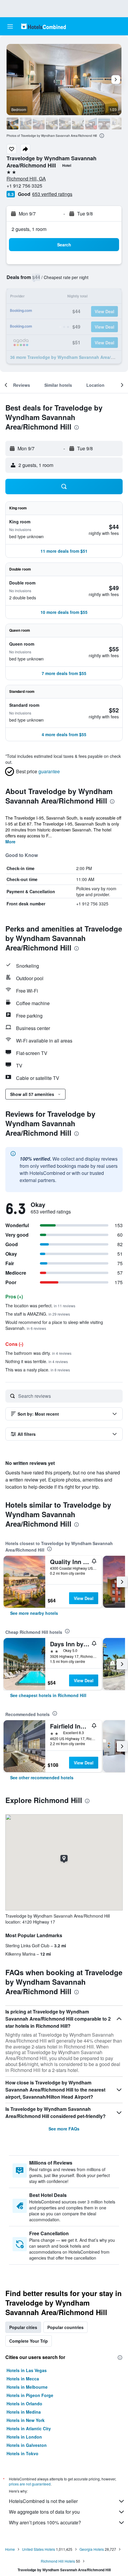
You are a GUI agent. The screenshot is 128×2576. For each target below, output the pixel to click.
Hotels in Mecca (23, 2379)
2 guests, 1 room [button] (29, 229)
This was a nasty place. (38, 1370)
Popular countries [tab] (65, 2327)
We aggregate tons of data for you (44, 2512)
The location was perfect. (40, 1306)
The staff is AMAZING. (38, 1314)
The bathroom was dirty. (38, 1353)
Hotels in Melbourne (27, 2387)
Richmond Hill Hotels (58, 2561)
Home (10, 2549)
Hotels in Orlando (24, 2404)
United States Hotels (39, 2549)
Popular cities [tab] (23, 2327)
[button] (10, 26)
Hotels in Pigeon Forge (30, 2395)
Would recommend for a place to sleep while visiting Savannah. (54, 1325)
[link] (34, 1613)
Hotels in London (24, 2437)
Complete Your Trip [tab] (29, 2341)
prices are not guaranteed (30, 2484)
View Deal (84, 1598)
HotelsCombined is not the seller (43, 2501)
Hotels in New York (26, 2420)
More (10, 842)
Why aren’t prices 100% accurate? (45, 2522)
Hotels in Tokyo (22, 2453)
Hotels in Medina (24, 2412)
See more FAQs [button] (64, 2129)
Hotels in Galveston (27, 2445)
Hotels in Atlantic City (29, 2428)
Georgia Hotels (92, 2549)
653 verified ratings (52, 194)
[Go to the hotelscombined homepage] (43, 26)
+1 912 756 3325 (24, 186)
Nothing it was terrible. (37, 1361)
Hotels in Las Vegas (27, 2370)
